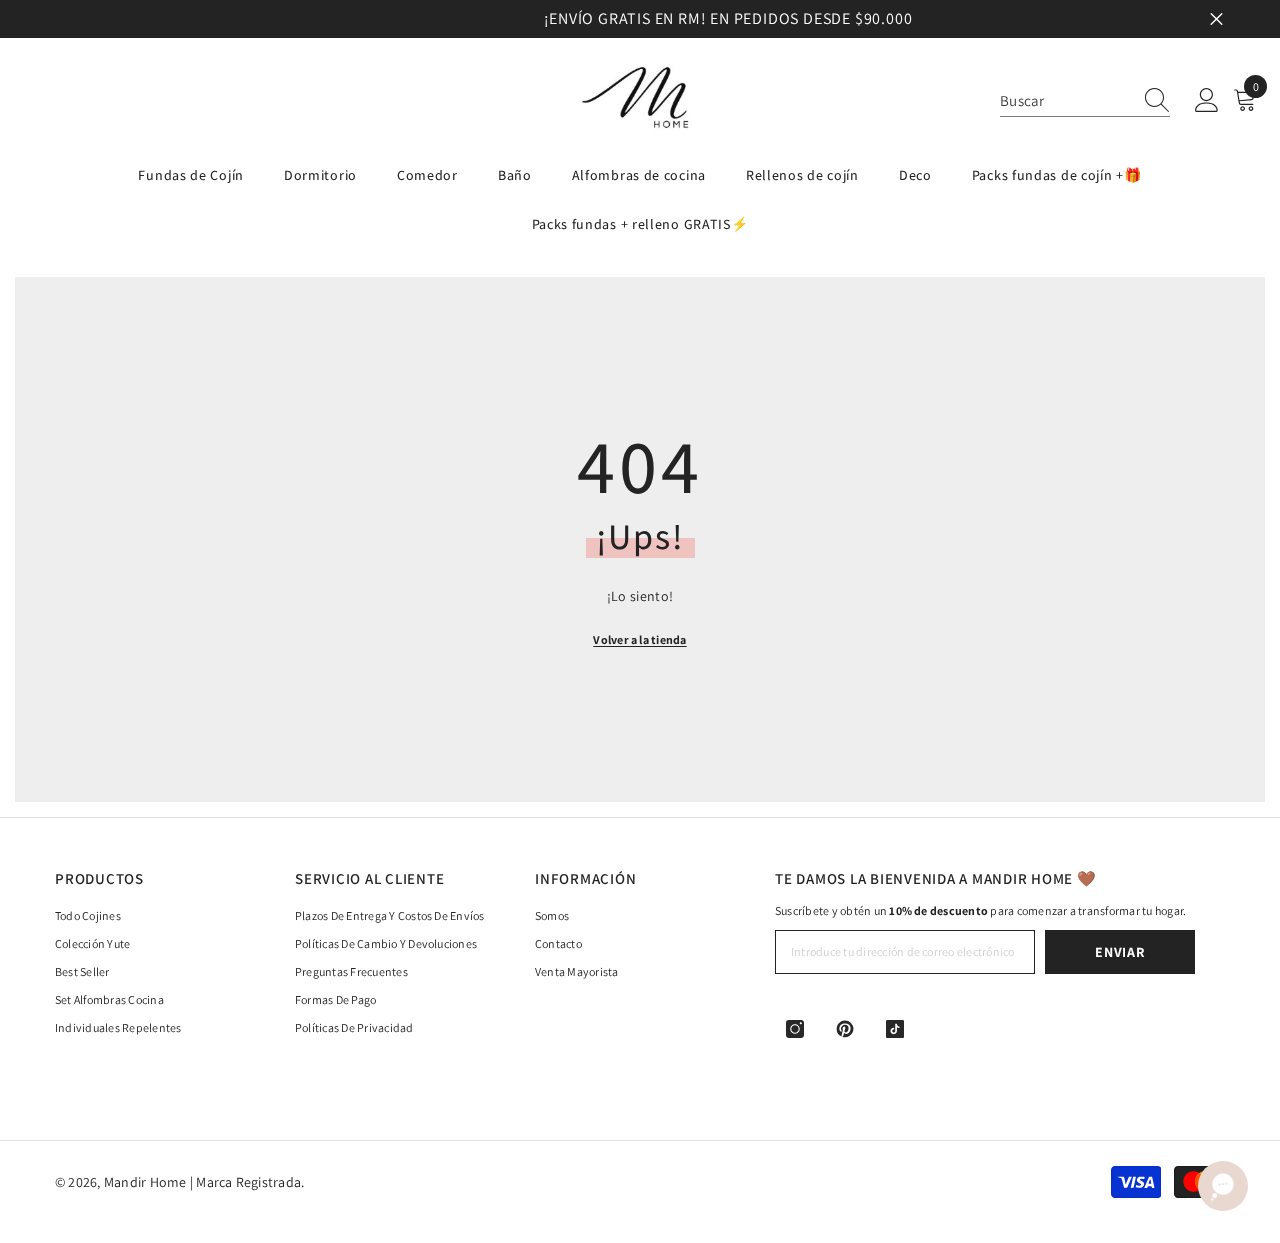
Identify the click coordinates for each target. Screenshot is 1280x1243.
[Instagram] (795, 1029)
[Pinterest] (845, 1029)
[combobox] (1066, 100)
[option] (640, 19)
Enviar (1119, 952)
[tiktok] (895, 1029)
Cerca (1216, 19)
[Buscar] (1085, 101)
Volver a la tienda (639, 639)
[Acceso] (1207, 101)
